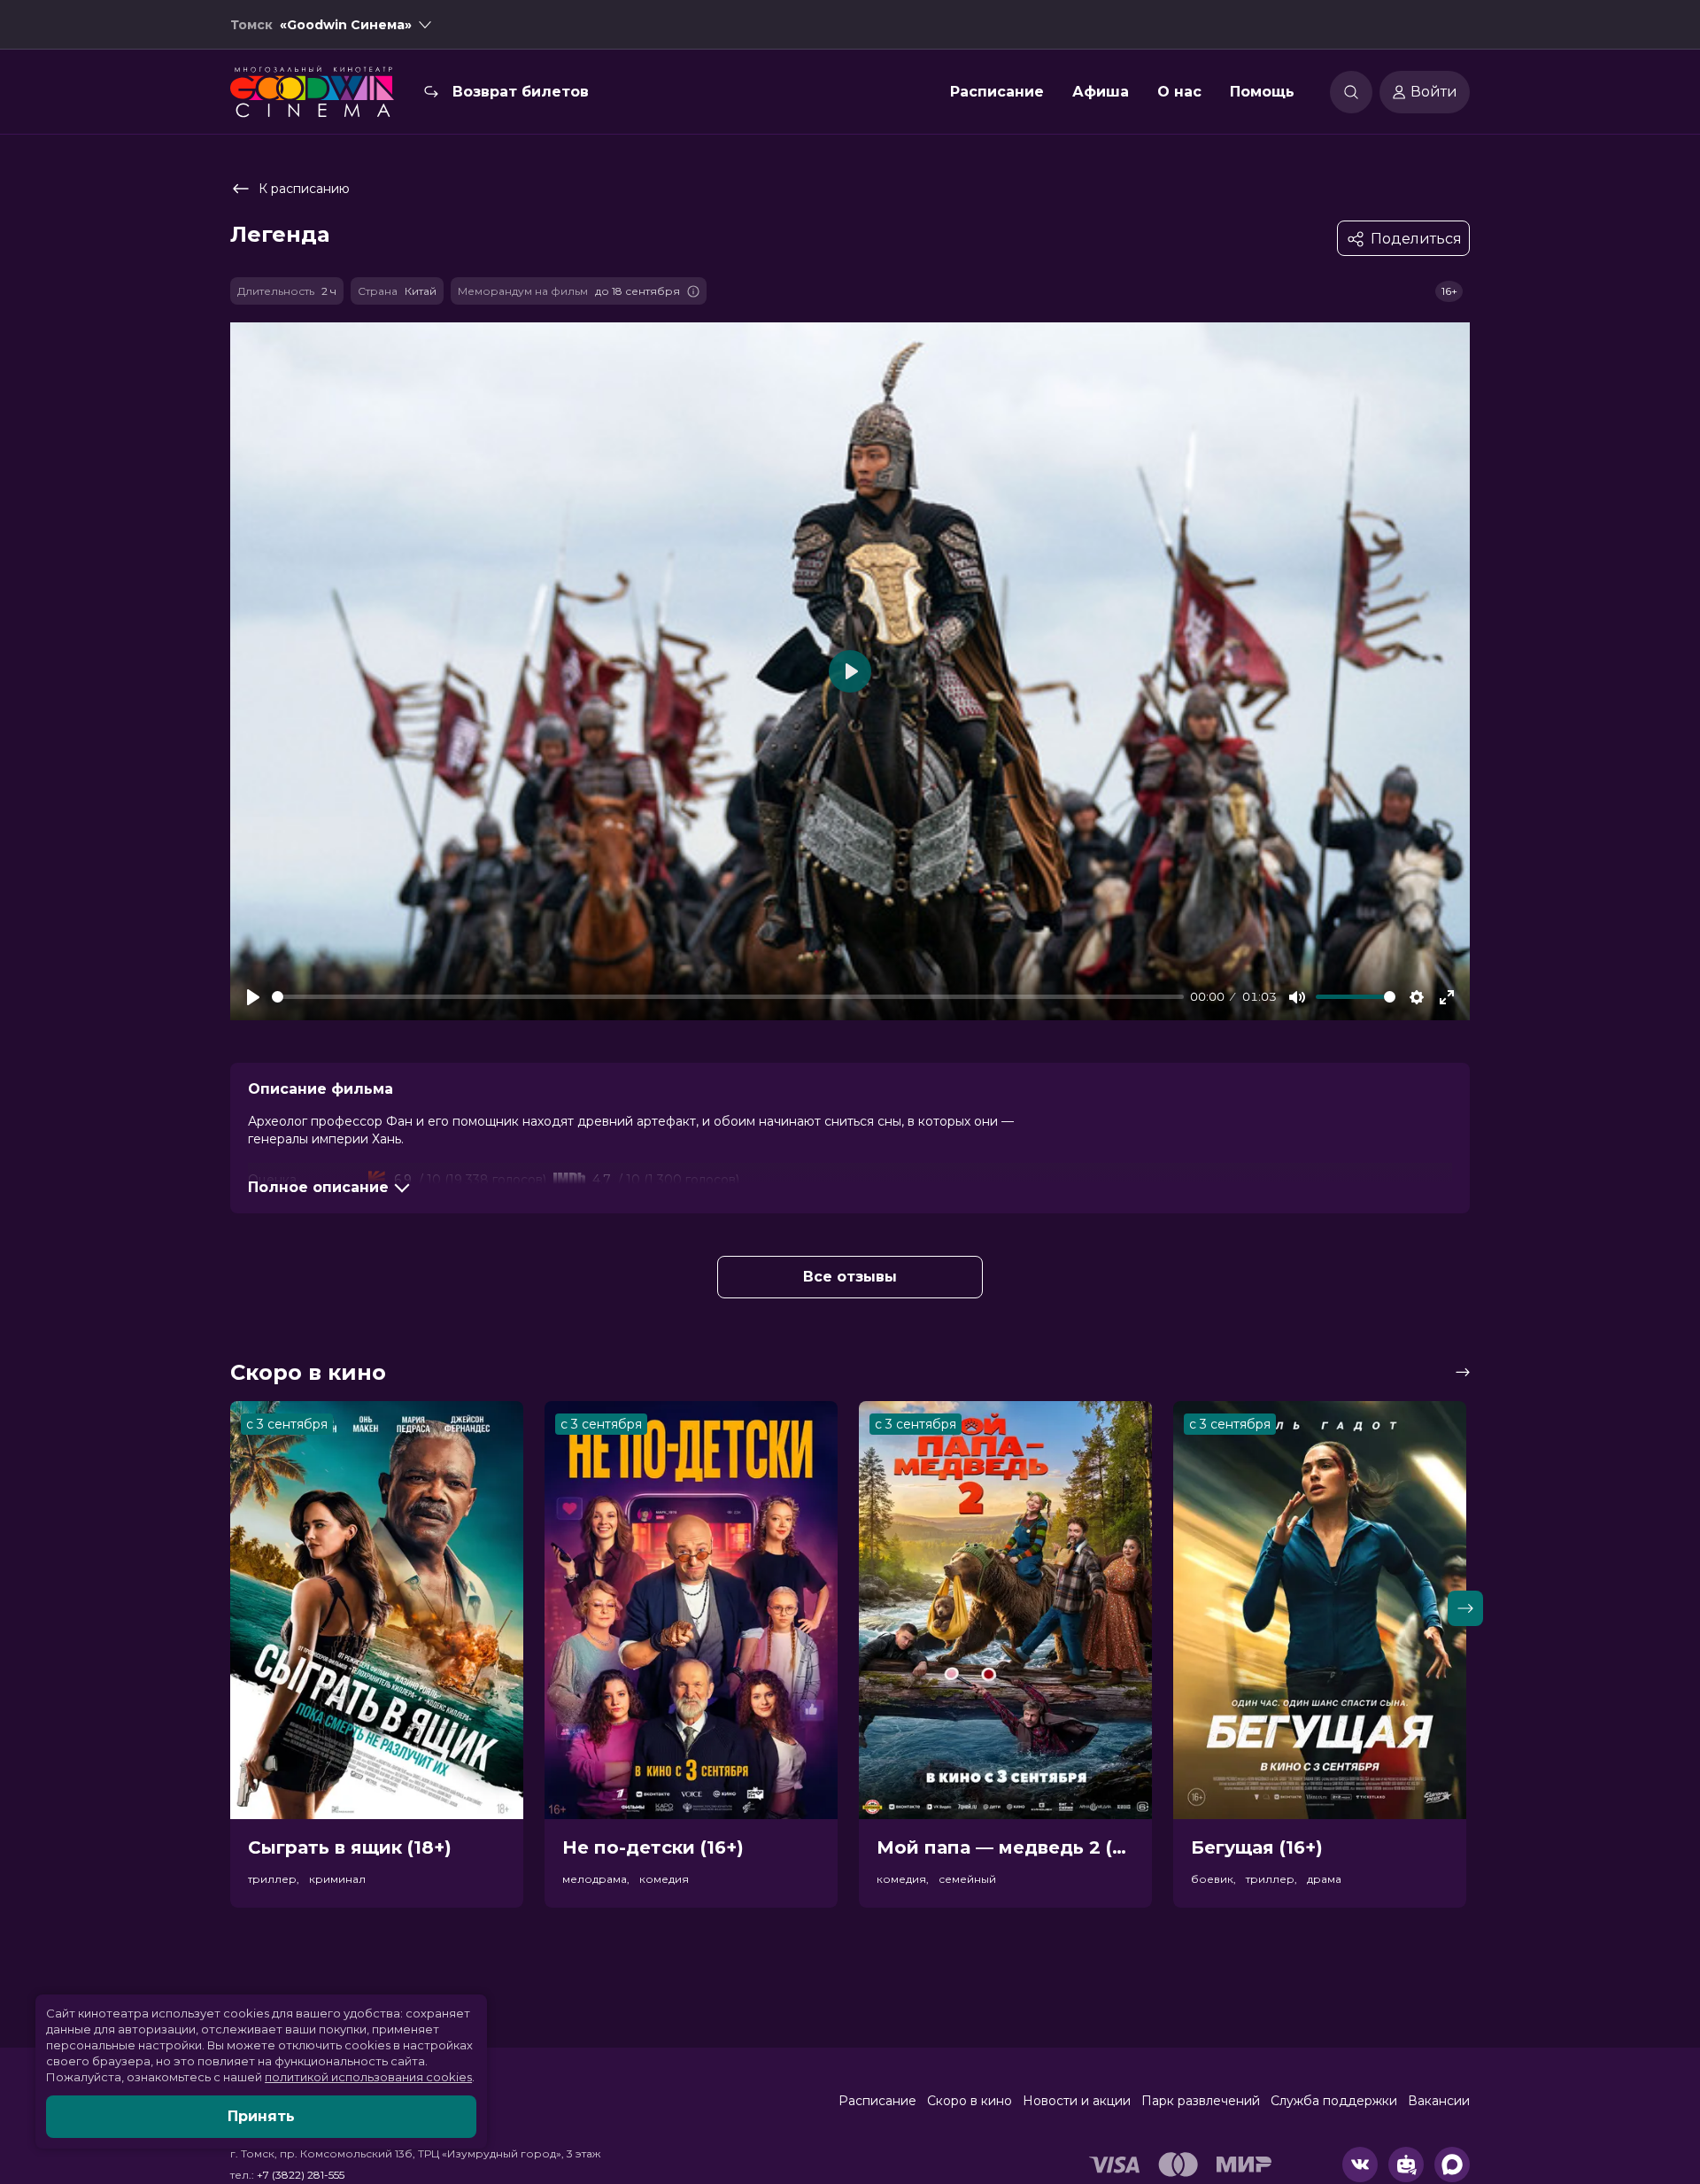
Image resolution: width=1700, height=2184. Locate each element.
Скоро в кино (970, 2101)
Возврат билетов (521, 92)
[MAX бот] (1452, 2165)
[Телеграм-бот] (1406, 2165)
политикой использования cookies (368, 2077)
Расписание (997, 92)
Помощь (1262, 92)
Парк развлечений (1201, 2101)
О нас (1179, 92)
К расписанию (304, 189)
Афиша (1101, 92)
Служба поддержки (1334, 2101)
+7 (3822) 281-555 (301, 2175)
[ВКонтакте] (1360, 2165)
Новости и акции (1077, 2101)
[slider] (728, 997)
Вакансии (1439, 2101)
